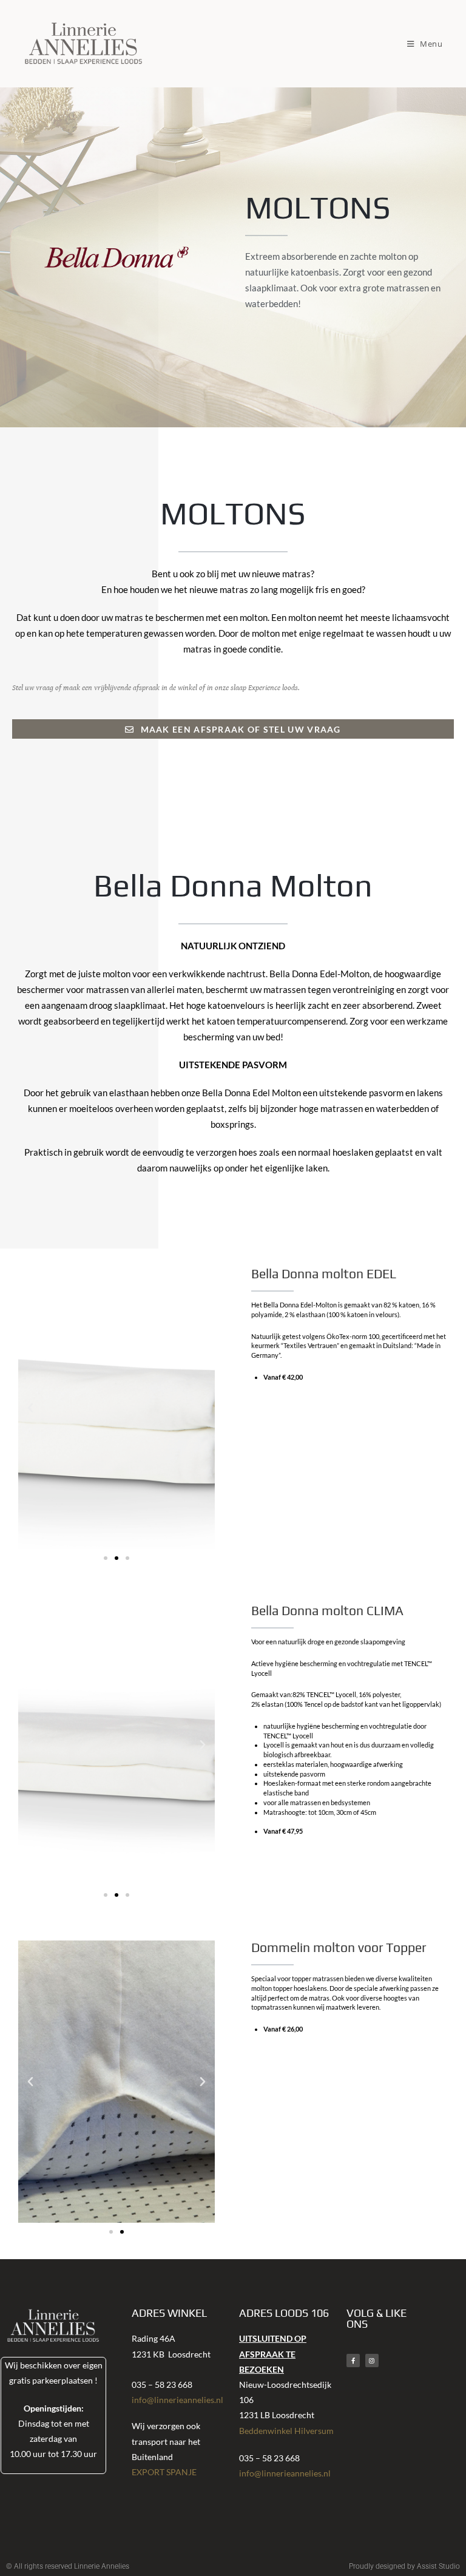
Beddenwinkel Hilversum (286, 2431)
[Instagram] (372, 2361)
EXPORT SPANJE (164, 2472)
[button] (30, 1408)
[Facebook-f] (353, 2361)
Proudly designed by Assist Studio (404, 2566)
